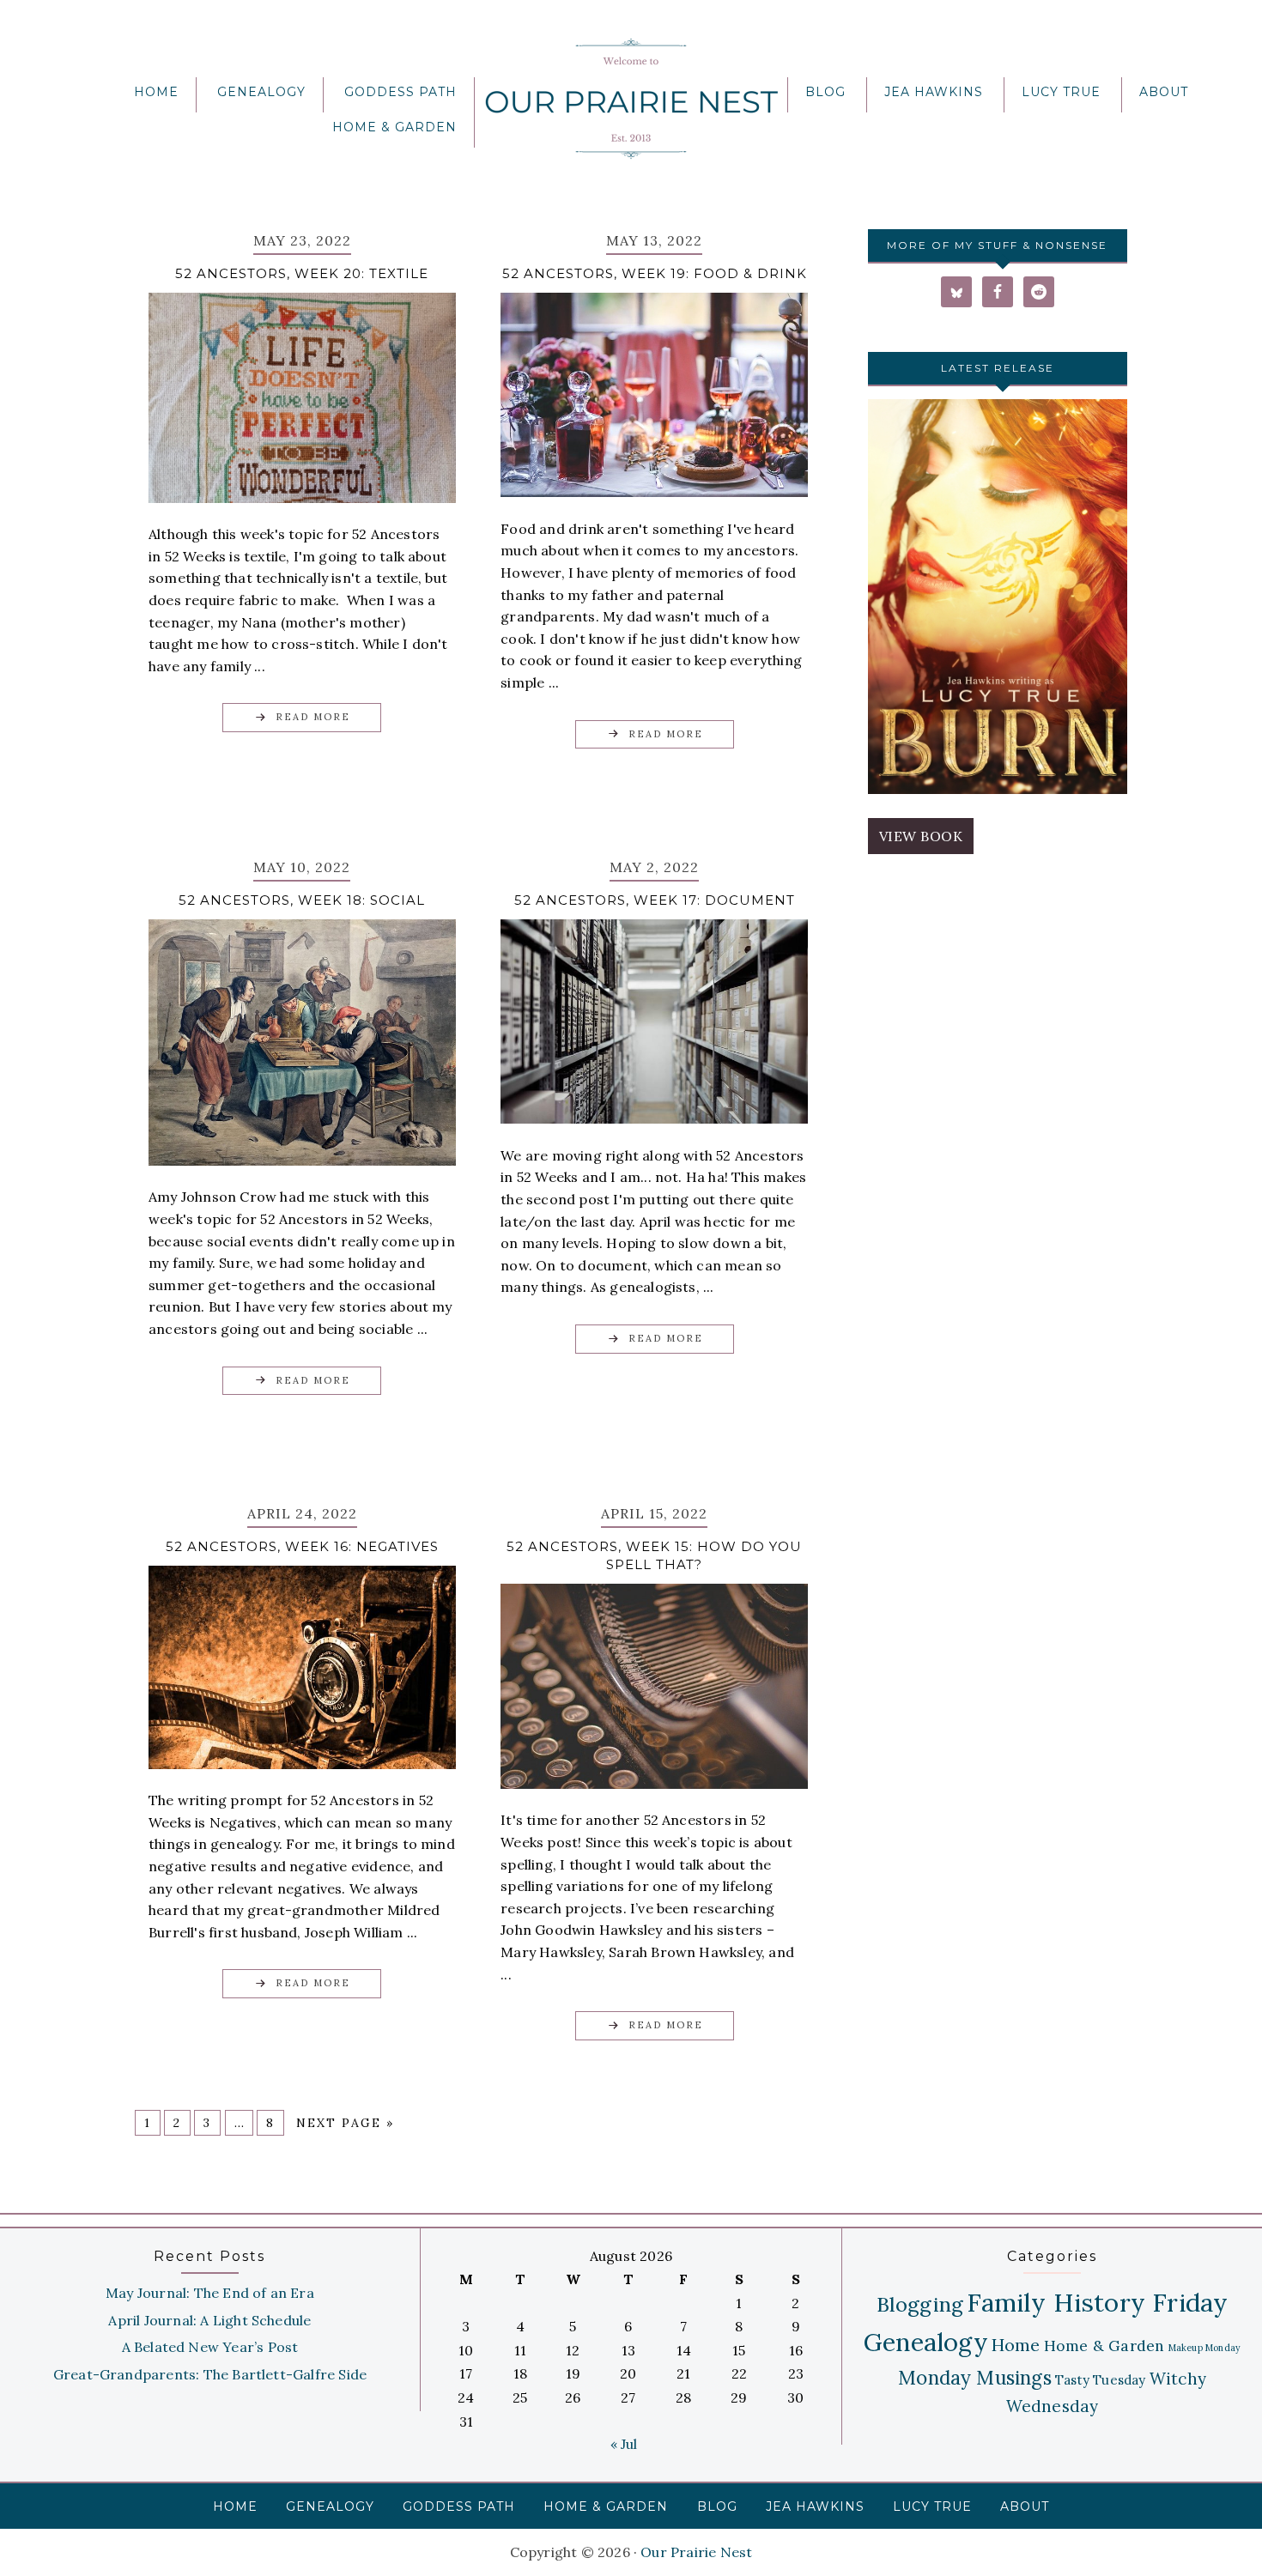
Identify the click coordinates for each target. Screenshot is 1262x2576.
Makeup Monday (1205, 2348)
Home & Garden (1104, 2346)
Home (1016, 2345)
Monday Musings (975, 2377)
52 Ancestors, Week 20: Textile (302, 273)
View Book (921, 836)
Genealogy (926, 2342)
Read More (313, 717)
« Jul (624, 2444)
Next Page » (345, 2123)
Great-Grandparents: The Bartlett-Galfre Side (210, 2374)
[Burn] (998, 600)
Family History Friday (1097, 2302)
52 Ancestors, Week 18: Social (302, 900)
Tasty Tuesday (1101, 2380)
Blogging (920, 2304)
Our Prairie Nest (631, 99)
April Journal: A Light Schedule (209, 2320)
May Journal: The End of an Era (210, 2293)
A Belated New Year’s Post (210, 2347)
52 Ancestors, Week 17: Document (655, 900)
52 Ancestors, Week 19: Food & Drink (655, 273)
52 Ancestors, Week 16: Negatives (302, 1546)
